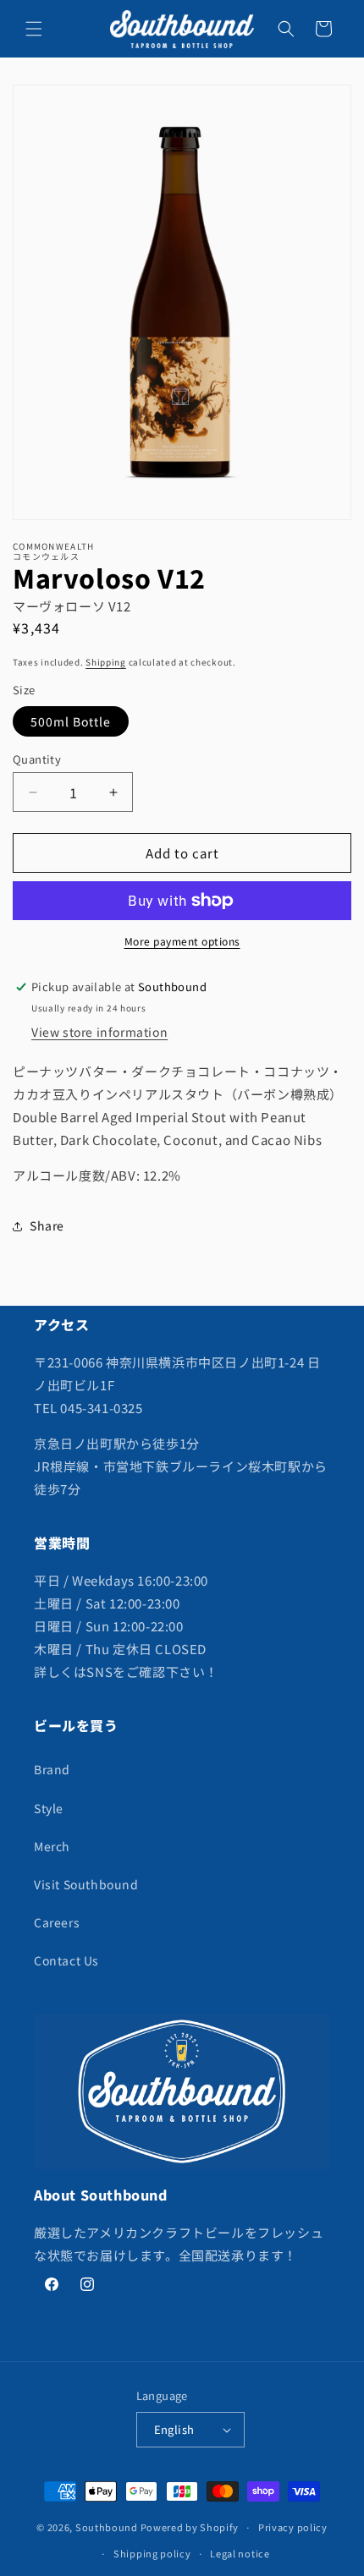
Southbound (107, 2527)
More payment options (182, 941)
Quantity (37, 759)
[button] (34, 29)
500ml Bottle (71, 721)
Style (49, 1808)
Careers (57, 1922)
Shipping (106, 662)
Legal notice (240, 2553)
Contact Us (66, 1960)
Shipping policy (152, 2553)
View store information (99, 1032)
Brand (52, 1769)
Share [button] (47, 1225)
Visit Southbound (86, 1884)
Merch (52, 1846)
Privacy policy (293, 2527)
